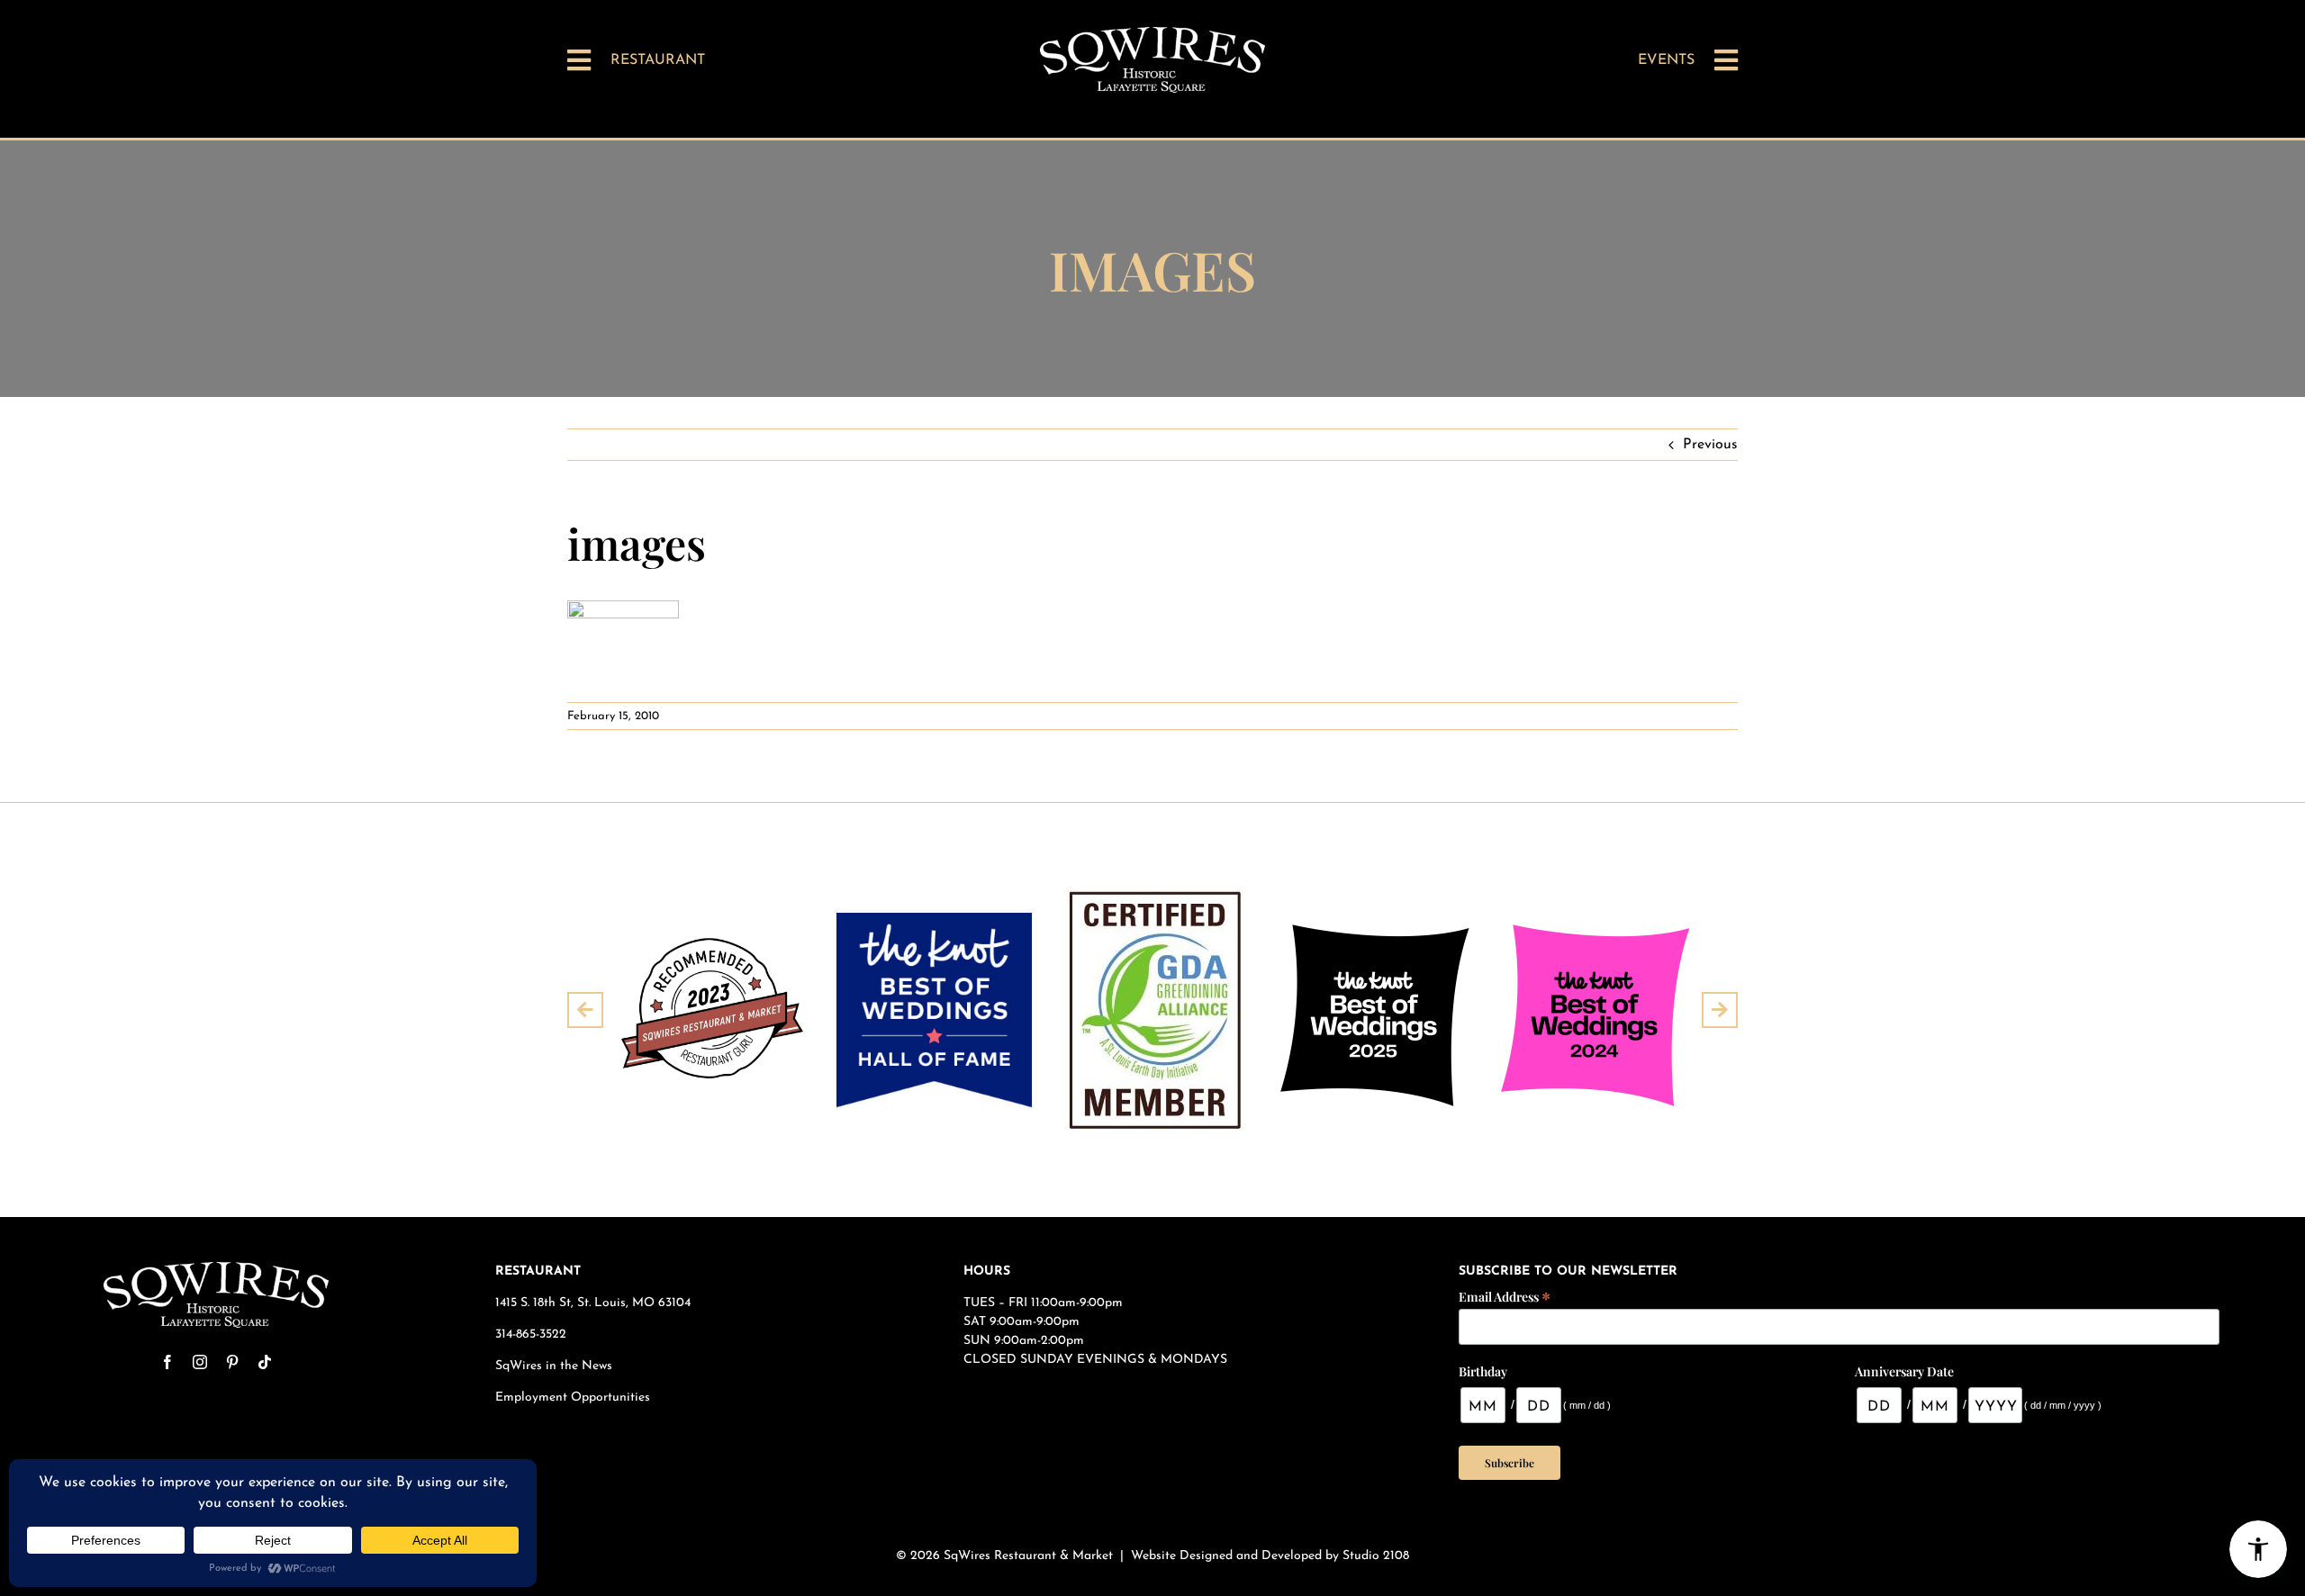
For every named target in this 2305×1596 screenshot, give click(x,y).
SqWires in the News (554, 1366)
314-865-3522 (531, 1335)
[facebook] (167, 1362)
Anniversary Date (1904, 1371)
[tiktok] (265, 1362)
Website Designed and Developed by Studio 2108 (1270, 1556)
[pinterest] (232, 1362)
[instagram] (200, 1362)
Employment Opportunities (574, 1398)
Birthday (1483, 1371)
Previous (1710, 445)
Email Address (1505, 1296)
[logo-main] (1152, 34)
